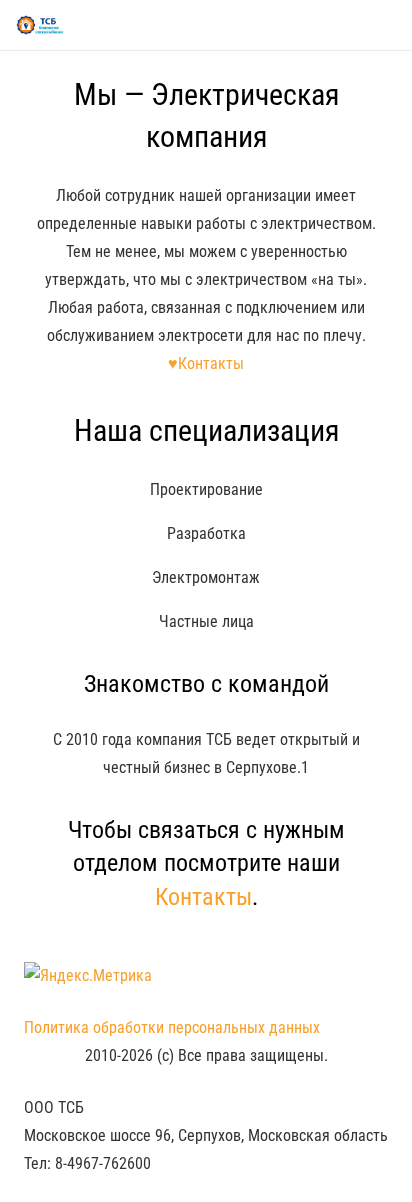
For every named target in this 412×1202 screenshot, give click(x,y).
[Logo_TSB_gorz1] (40, 25)
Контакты (203, 897)
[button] (386, 25)
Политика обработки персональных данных (172, 1027)
